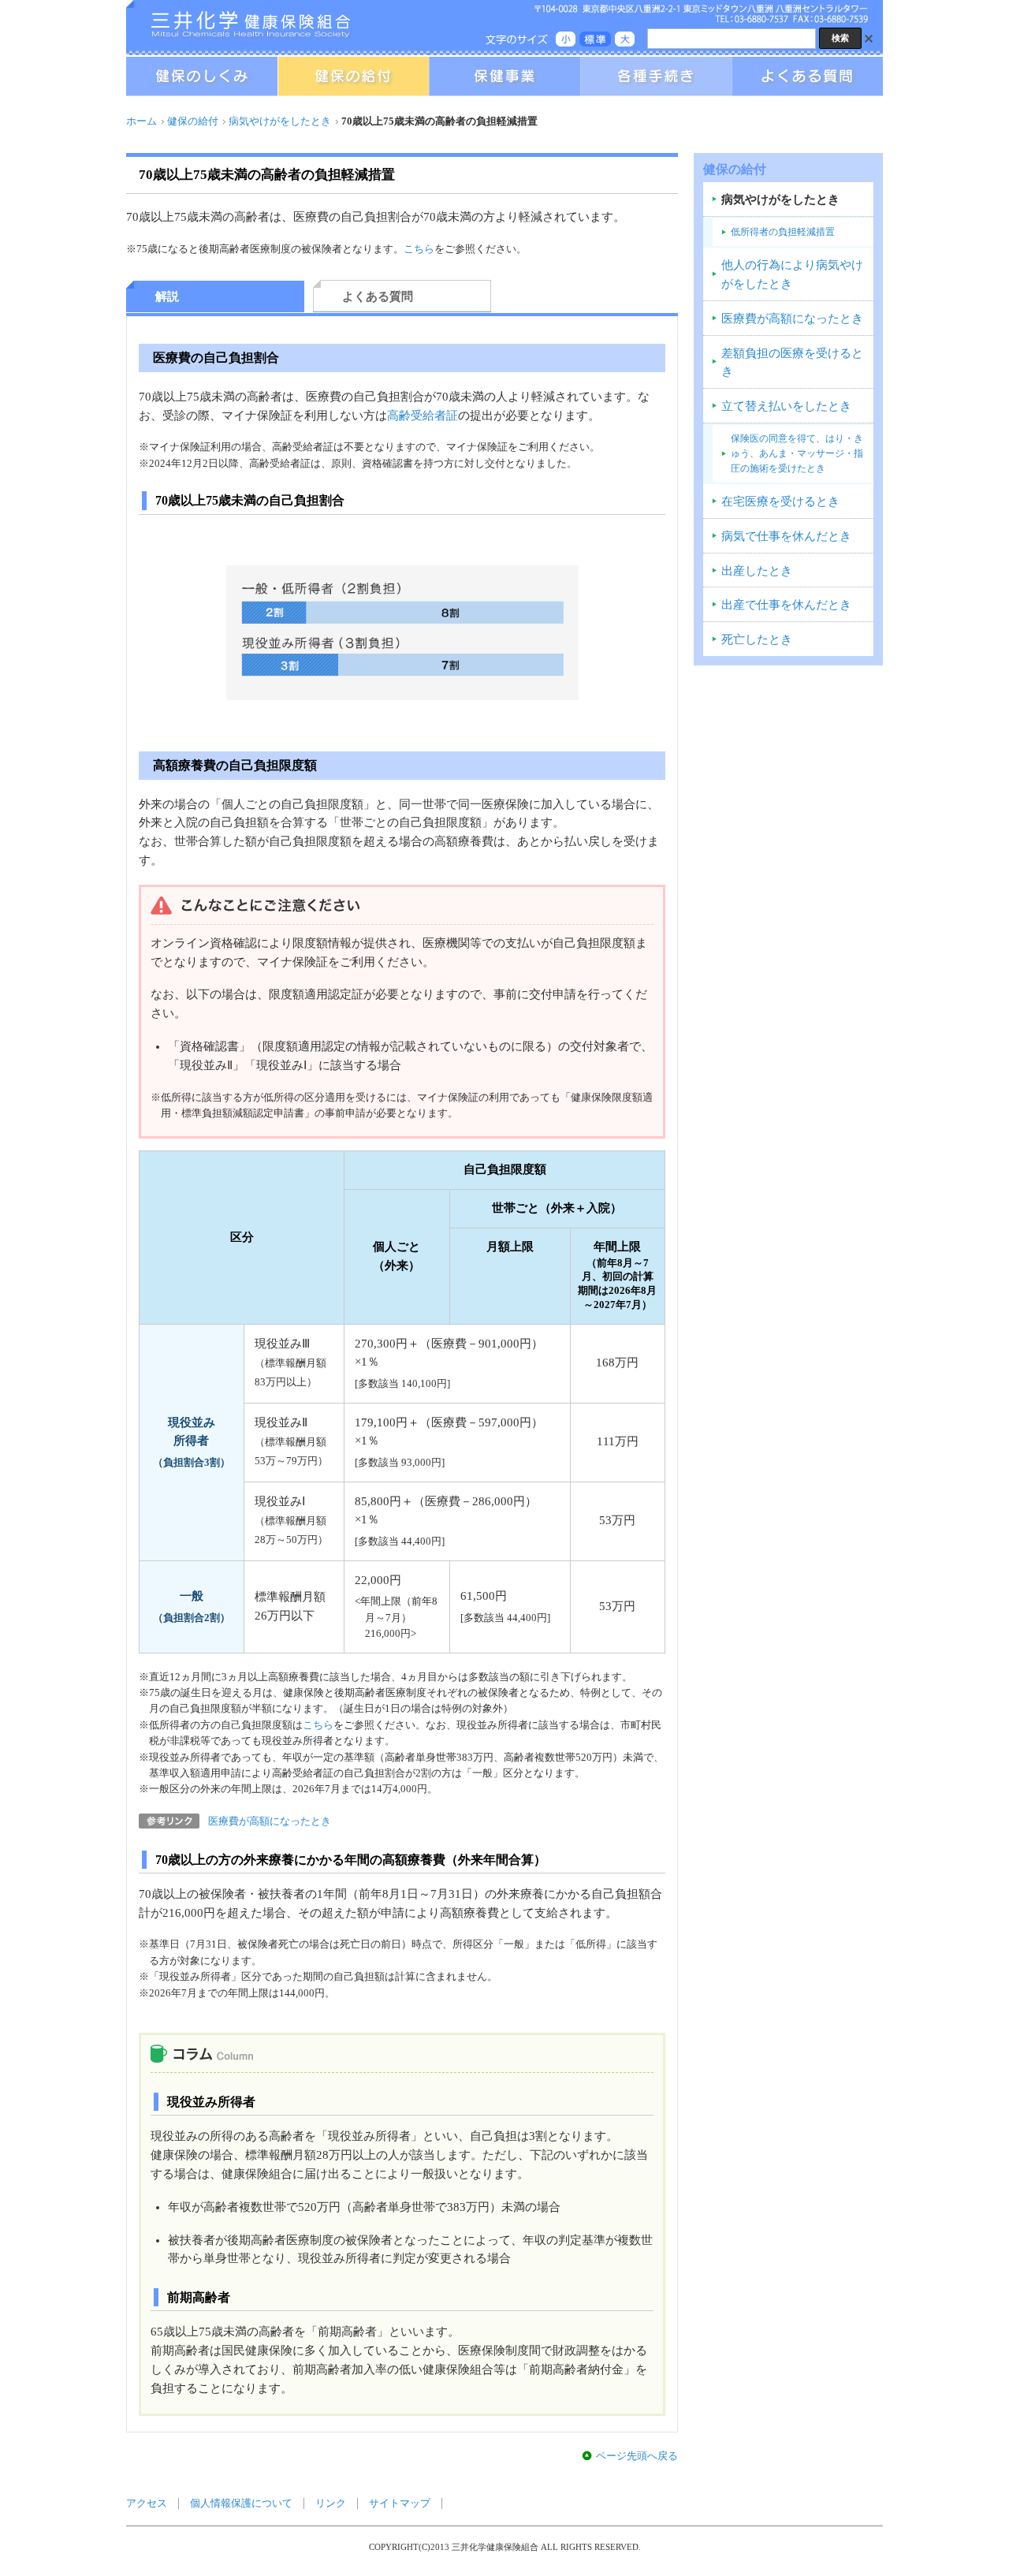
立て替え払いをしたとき (786, 406)
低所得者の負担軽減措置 (783, 232)
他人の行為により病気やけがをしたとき (792, 274)
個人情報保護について (241, 2503)
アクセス (147, 2503)
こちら (419, 249)
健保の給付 (193, 121)
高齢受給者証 (423, 416)
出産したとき (757, 571)
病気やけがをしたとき (280, 121)
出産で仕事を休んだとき (786, 605)
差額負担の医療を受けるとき (792, 363)
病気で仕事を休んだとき (786, 536)
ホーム (141, 121)
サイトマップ (400, 2503)
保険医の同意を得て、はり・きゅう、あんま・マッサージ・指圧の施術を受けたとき (797, 453)
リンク (331, 2503)
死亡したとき (757, 639)
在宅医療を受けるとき (780, 501)
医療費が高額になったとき (270, 1821)
